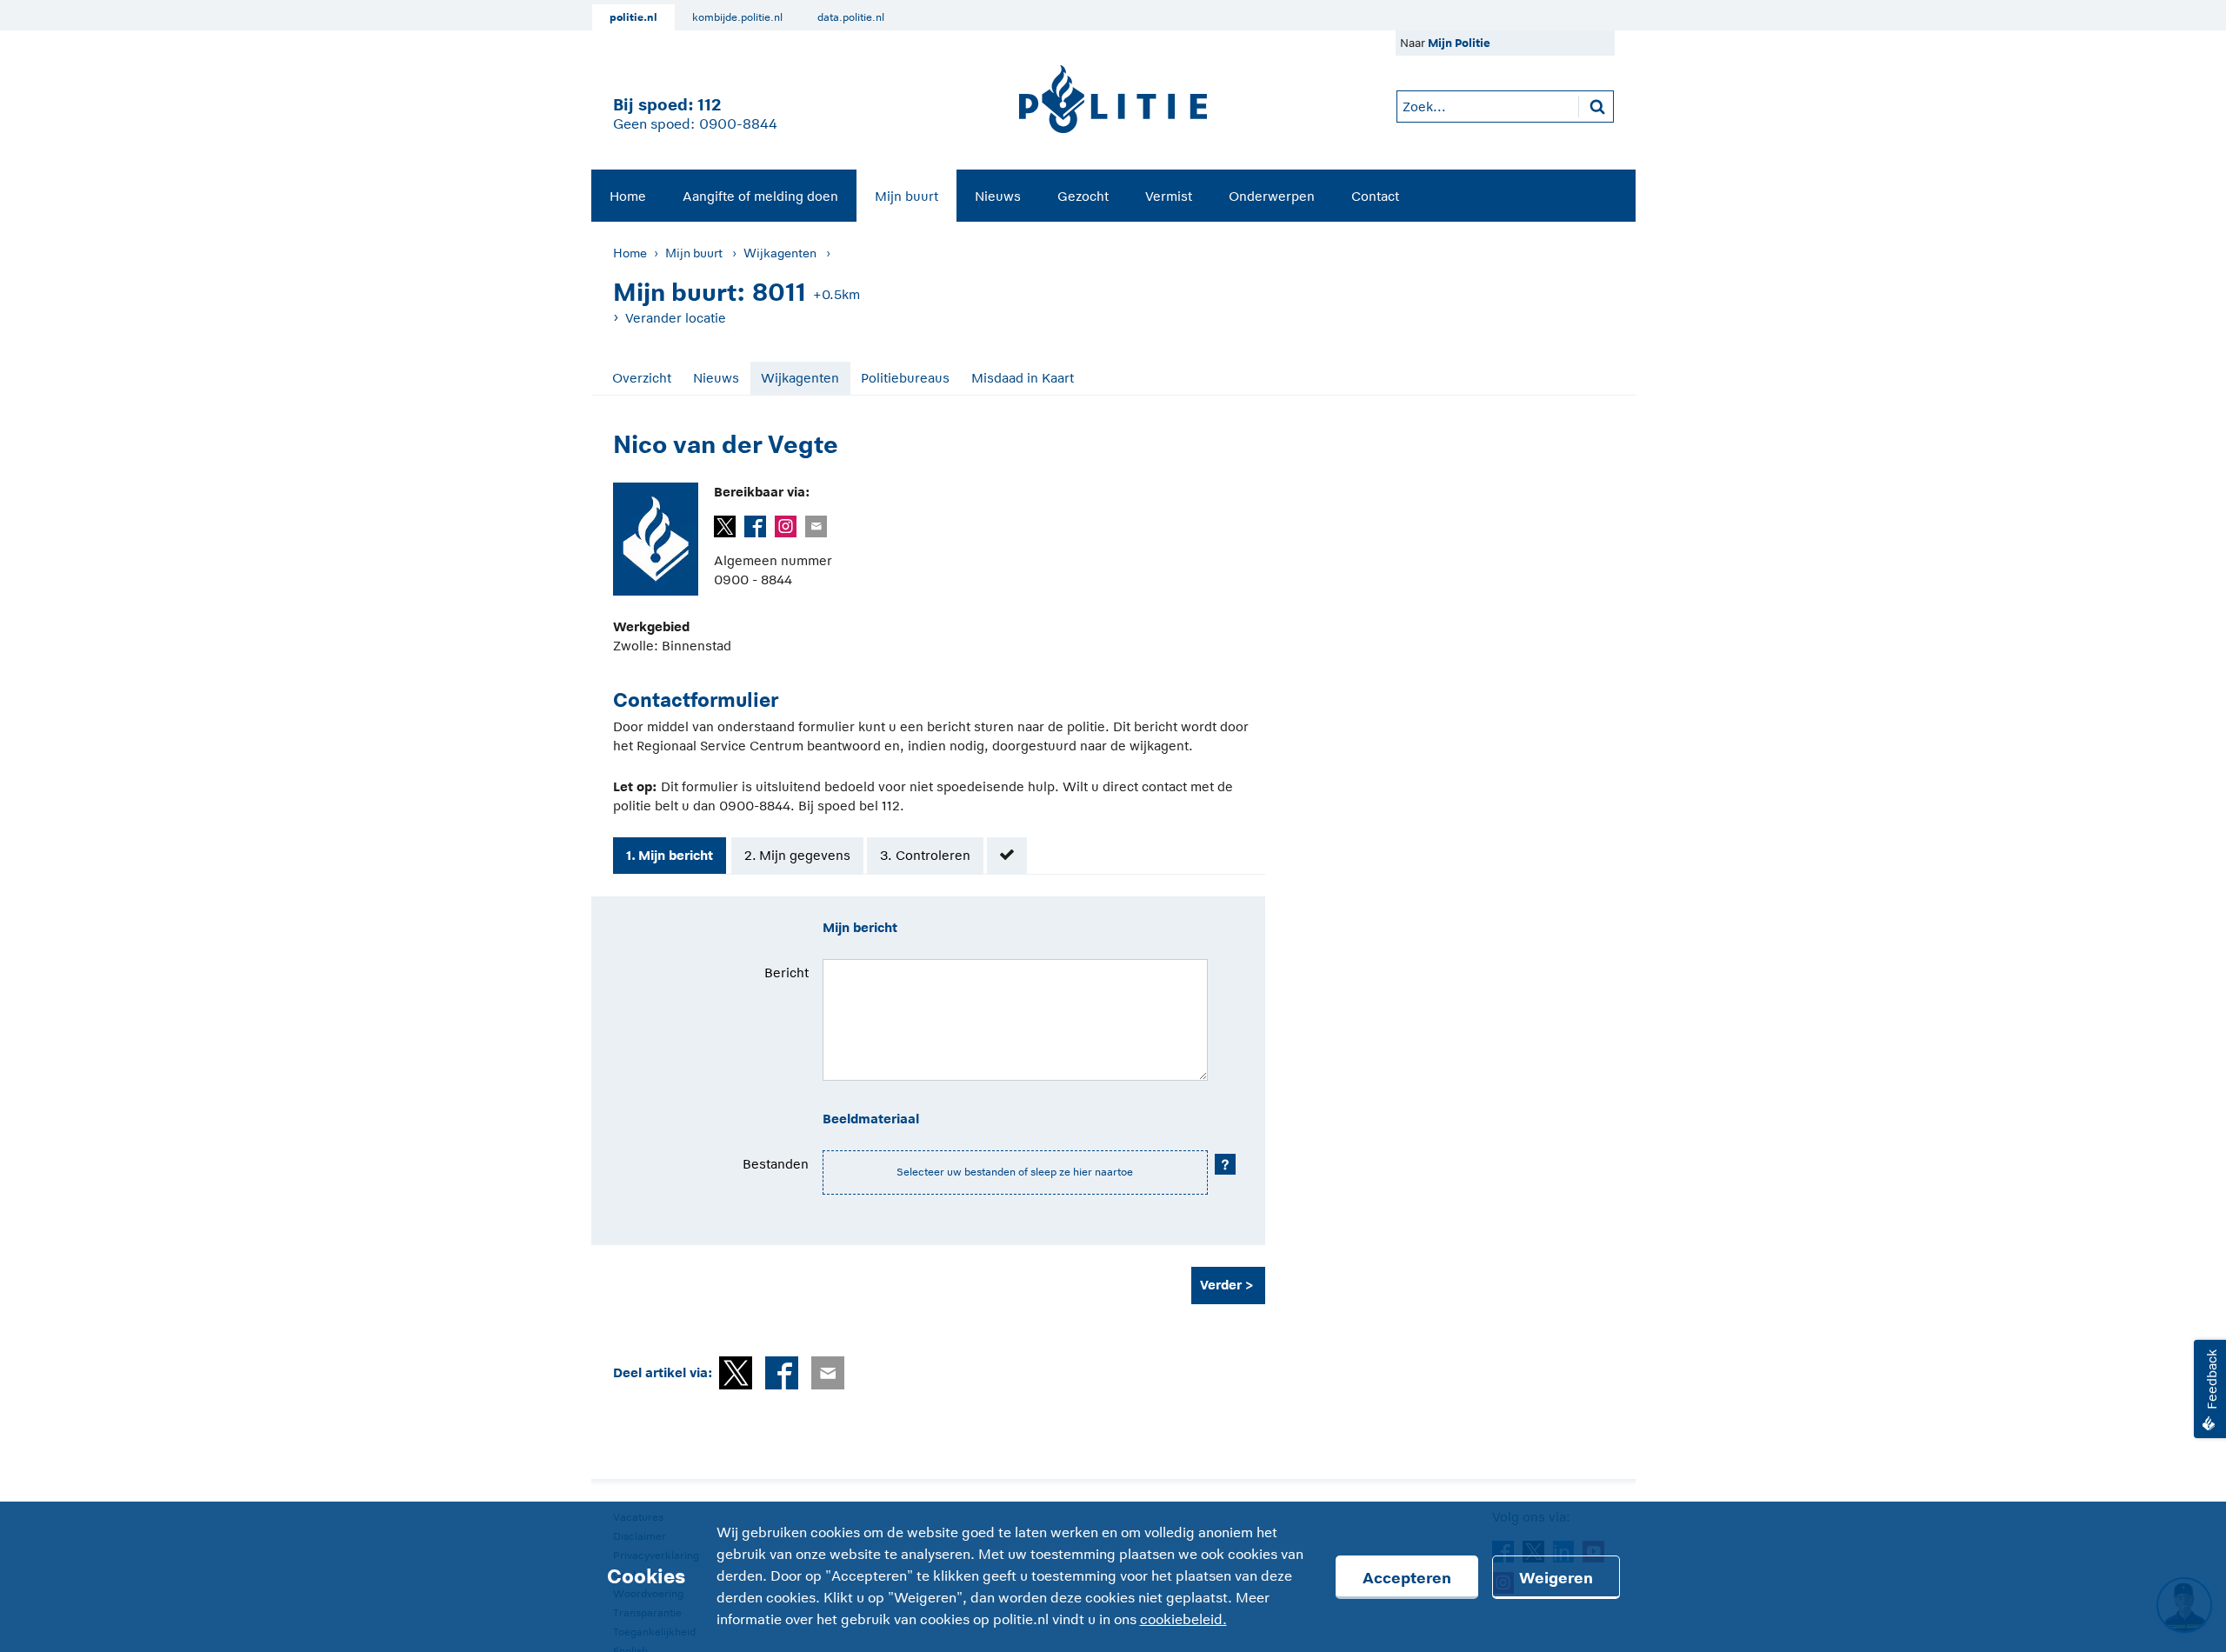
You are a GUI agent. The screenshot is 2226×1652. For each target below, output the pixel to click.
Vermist (1169, 196)
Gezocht (1083, 196)
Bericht (786, 973)
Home (628, 196)
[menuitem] (628, 196)
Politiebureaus (905, 378)
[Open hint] (1225, 1164)
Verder (1221, 1285)
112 (709, 105)
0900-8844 (738, 124)
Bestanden (776, 1164)
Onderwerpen (1272, 196)
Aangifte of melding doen (760, 196)
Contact (1375, 196)
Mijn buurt (906, 196)
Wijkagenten (780, 253)
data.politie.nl (851, 17)
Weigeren (1556, 1578)
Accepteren (1407, 1578)
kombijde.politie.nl (737, 17)
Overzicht (642, 378)
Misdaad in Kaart (1023, 378)
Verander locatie (676, 318)
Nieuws (998, 196)
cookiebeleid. (1183, 1620)
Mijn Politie (1459, 43)
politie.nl (633, 17)
